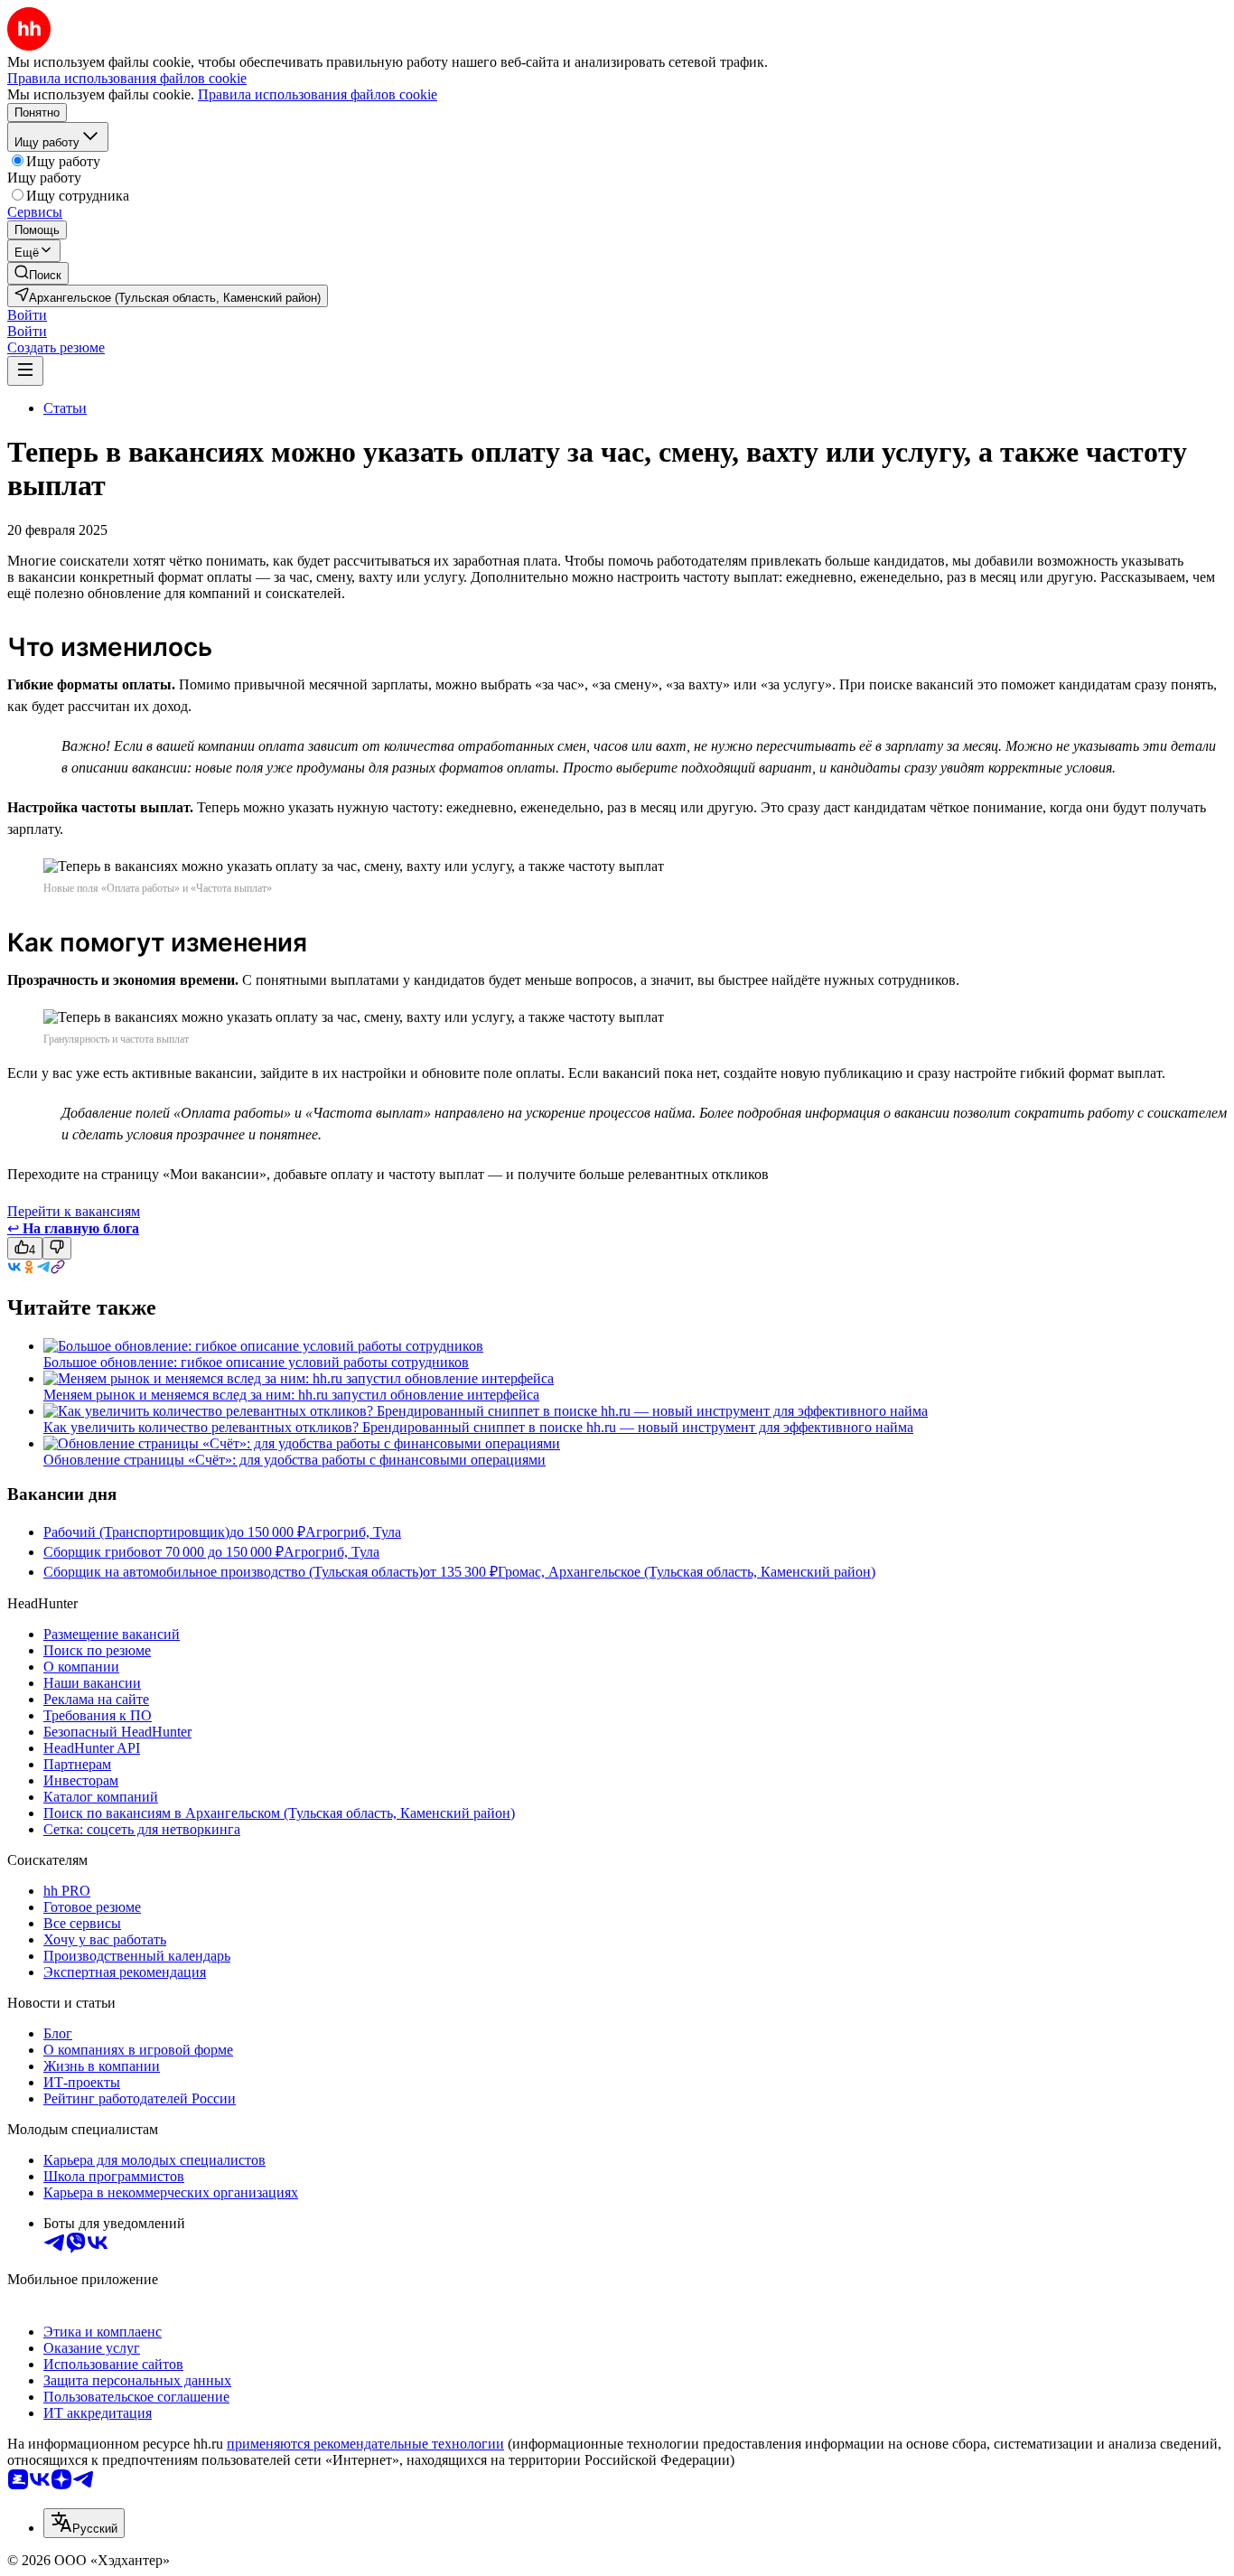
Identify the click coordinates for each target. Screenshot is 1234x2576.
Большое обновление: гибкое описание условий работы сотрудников (256, 1362)
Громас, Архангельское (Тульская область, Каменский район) (687, 1572)
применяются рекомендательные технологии (365, 2444)
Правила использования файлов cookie (318, 94)
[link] (38, 273)
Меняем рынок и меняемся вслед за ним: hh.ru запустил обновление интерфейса (291, 1395)
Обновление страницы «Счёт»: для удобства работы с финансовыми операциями (294, 1460)
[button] (27, 315)
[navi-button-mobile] (25, 371)
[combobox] (84, 2523)
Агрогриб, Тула (353, 1532)
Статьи (65, 408)
